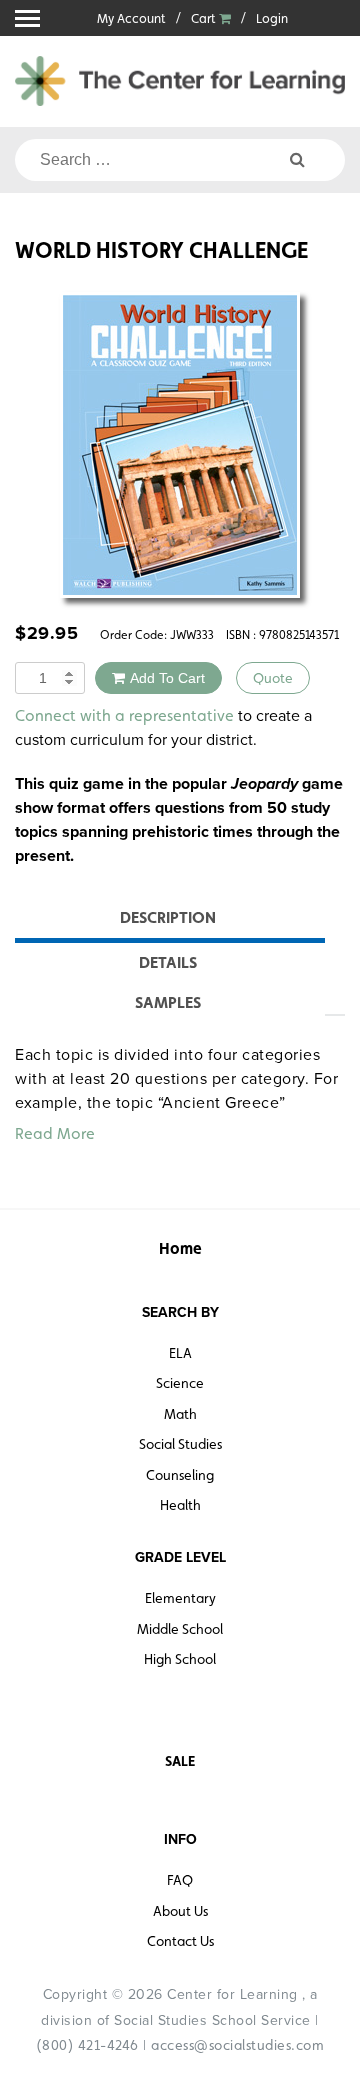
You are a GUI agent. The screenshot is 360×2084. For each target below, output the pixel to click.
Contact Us (180, 1941)
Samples (168, 1002)
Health (180, 1505)
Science (180, 1383)
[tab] (167, 920)
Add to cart (167, 678)
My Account (131, 18)
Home (180, 1248)
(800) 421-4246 (87, 2045)
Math (180, 1414)
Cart (205, 18)
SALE (180, 1761)
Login (272, 18)
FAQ (180, 1880)
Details (168, 962)
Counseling (180, 1475)
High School (180, 1659)
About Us (180, 1911)
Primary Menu (27, 18)
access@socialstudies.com (237, 2045)
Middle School (180, 1629)
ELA (180, 1353)
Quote (273, 678)
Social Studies (180, 1444)
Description (168, 917)
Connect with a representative (124, 715)
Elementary (180, 1598)
